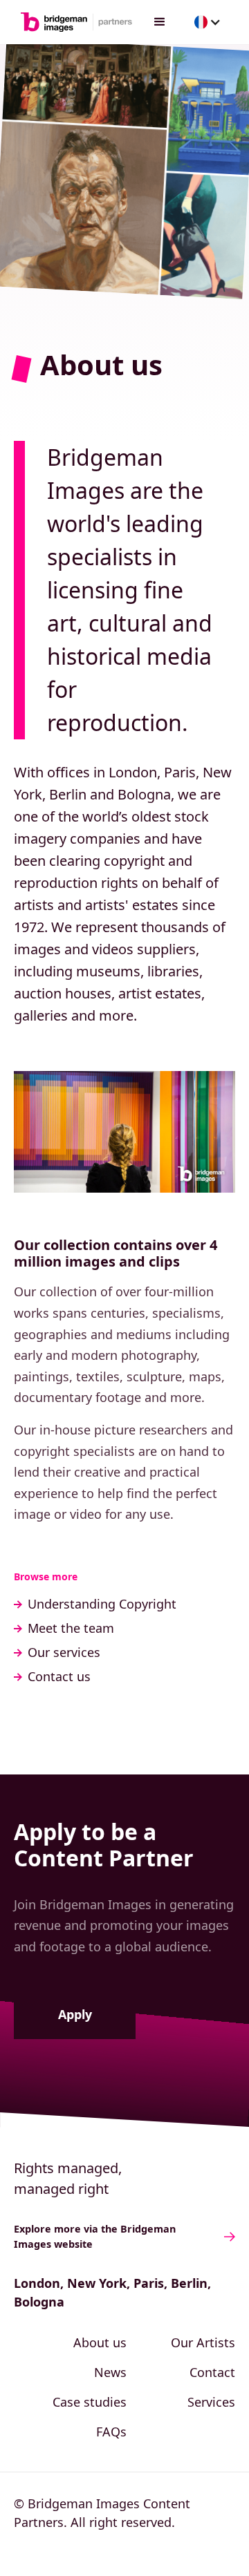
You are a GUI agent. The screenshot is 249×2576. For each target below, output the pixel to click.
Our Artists (203, 2342)
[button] (160, 22)
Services (211, 2402)
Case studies (90, 2402)
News (110, 2372)
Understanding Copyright (102, 1604)
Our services (64, 1652)
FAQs (111, 2432)
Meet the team (71, 1628)
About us (100, 2342)
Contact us (59, 1676)
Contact (212, 2372)
